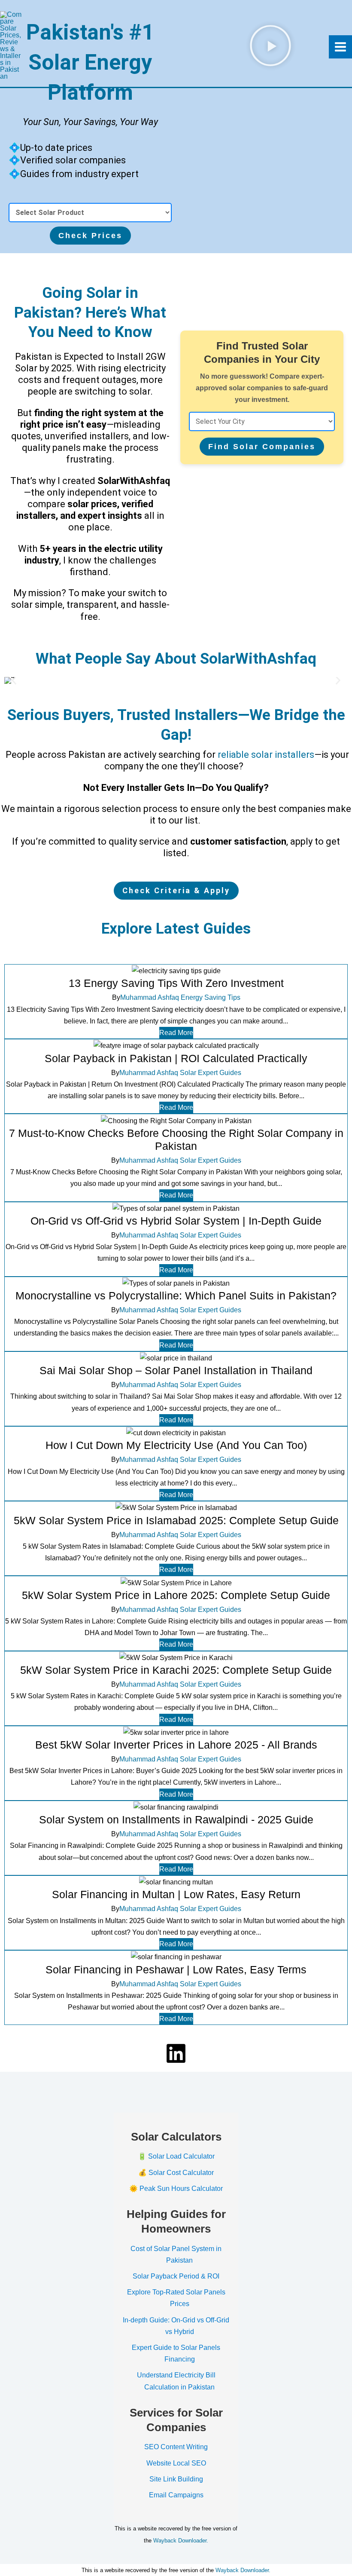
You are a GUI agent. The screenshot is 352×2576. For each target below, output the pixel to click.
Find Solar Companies (262, 447)
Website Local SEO (176, 2463)
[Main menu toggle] (340, 47)
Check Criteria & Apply (176, 890)
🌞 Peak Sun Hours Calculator (176, 2189)
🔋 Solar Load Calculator (176, 2156)
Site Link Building (176, 2479)
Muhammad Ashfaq (150, 998)
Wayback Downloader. (181, 2541)
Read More (176, 1033)
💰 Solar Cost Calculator (176, 2173)
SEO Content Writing (176, 2447)
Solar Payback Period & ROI (176, 2276)
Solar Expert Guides (211, 1073)
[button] (14, 681)
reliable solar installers (266, 755)
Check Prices (90, 236)
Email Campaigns (176, 2495)
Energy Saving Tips (211, 998)
